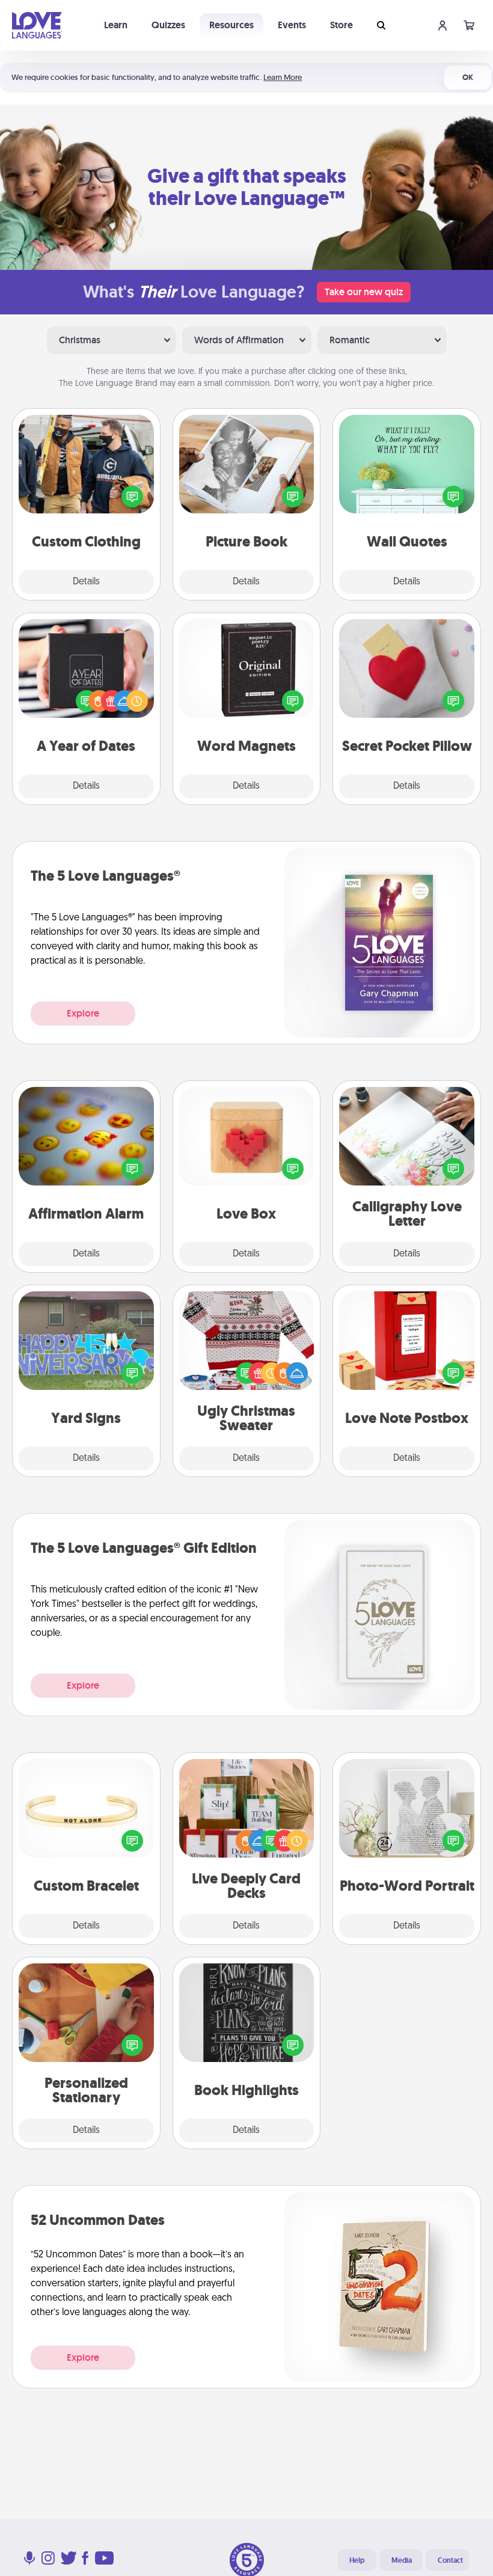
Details (86, 582)
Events (292, 25)
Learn (116, 25)
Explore (83, 1013)
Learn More (283, 77)
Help (357, 2560)
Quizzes (168, 25)
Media (402, 2560)
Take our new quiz (364, 292)
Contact (450, 2560)
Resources (231, 25)
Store (341, 25)
